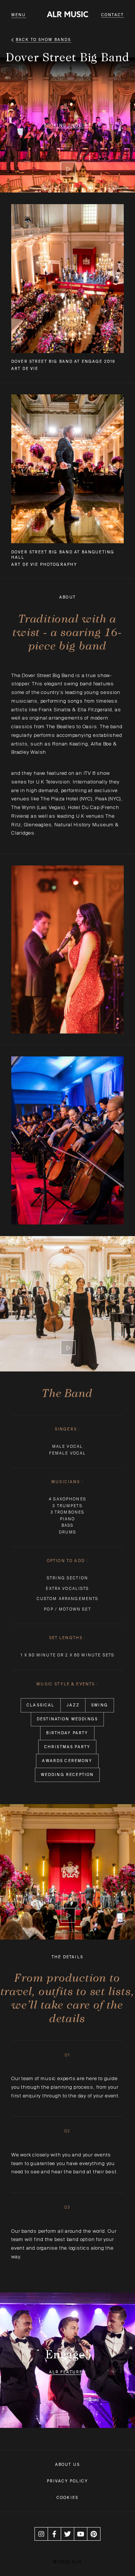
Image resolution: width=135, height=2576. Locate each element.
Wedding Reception (67, 1775)
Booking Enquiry (67, 125)
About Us (67, 2465)
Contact (112, 15)
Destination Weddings (67, 1719)
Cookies (67, 2498)
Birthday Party (67, 1733)
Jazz (73, 1705)
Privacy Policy (67, 2481)
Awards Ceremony (67, 1761)
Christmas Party (67, 1747)
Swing (100, 1705)
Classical (40, 1705)
